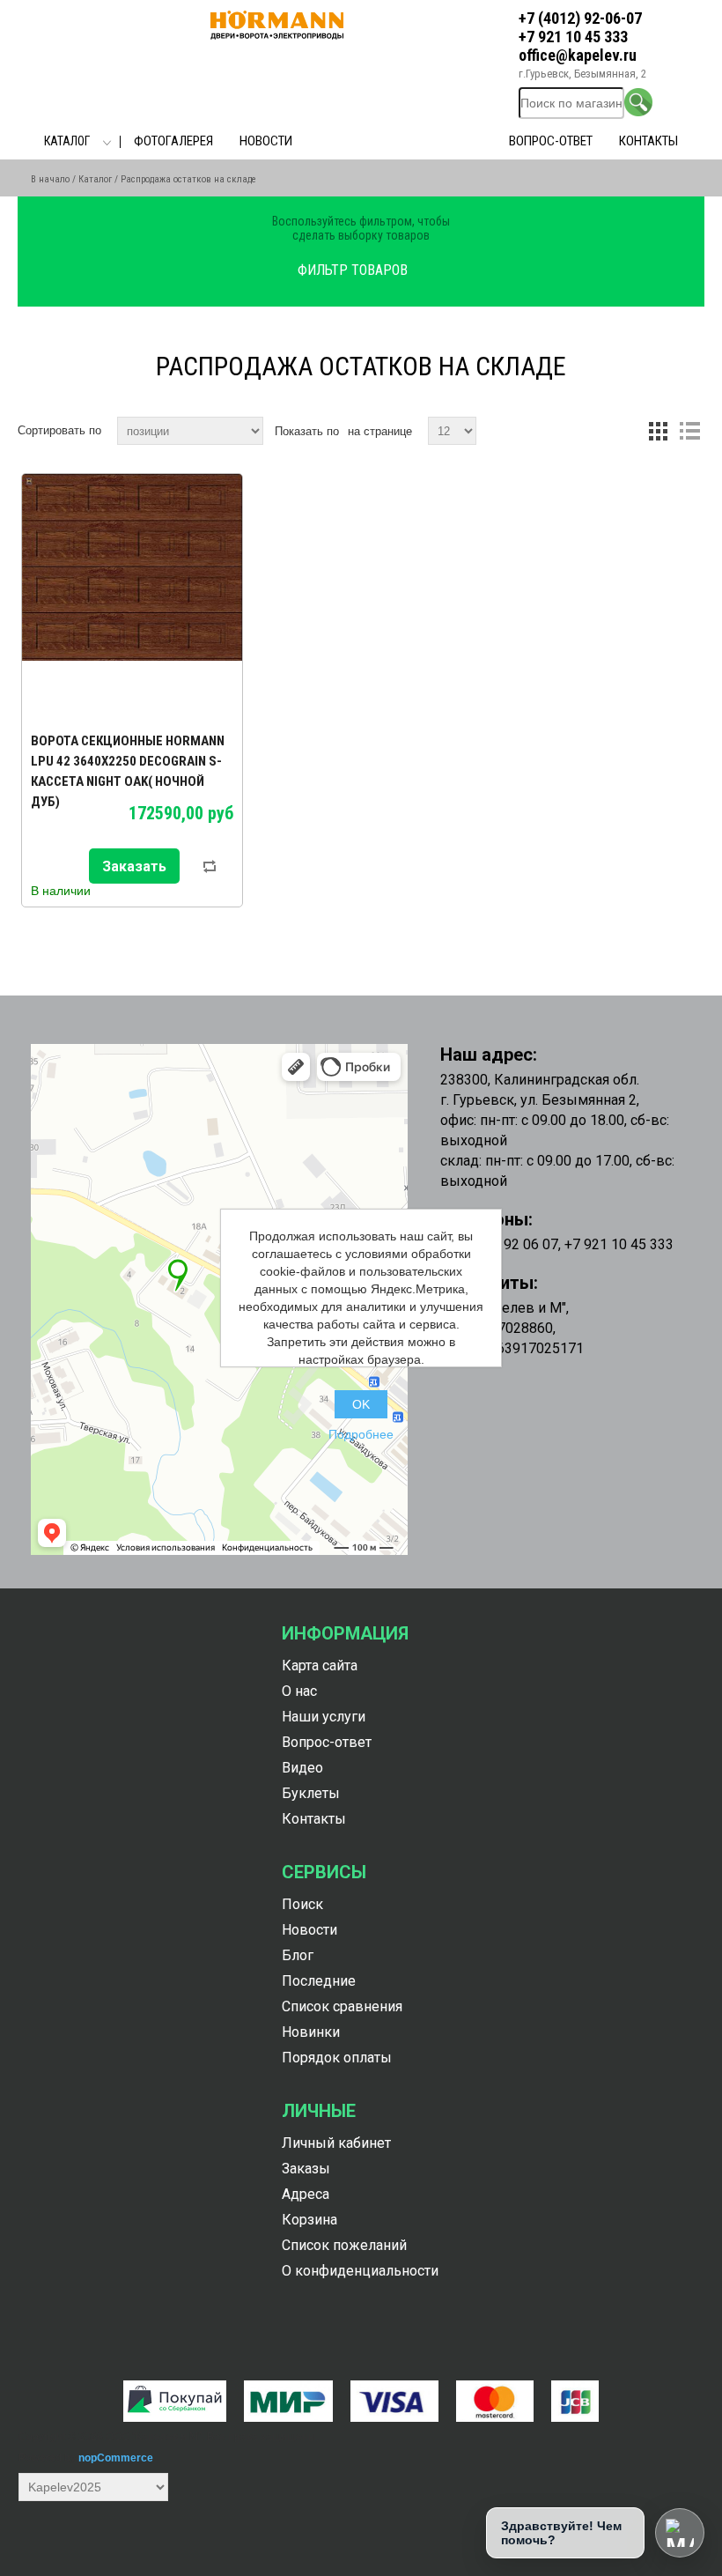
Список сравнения (342, 2006)
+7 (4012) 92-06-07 (580, 18)
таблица (658, 431)
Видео (302, 1768)
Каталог (67, 141)
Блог (298, 1955)
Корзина (309, 2220)
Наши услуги (324, 1717)
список (689, 431)
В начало (50, 179)
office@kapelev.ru (578, 55)
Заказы (306, 2169)
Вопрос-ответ (551, 141)
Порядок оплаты (337, 2058)
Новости (266, 141)
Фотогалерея (173, 141)
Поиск (302, 1904)
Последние (319, 1981)
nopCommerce (116, 2458)
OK (361, 1404)
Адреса (306, 2194)
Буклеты (311, 1793)
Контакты (648, 141)
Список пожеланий (344, 2245)
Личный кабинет (336, 2143)
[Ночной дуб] (132, 594)
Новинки (311, 2032)
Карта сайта (320, 1666)
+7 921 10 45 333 (573, 37)
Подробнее (361, 1434)
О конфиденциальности (360, 2271)
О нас (299, 1691)
